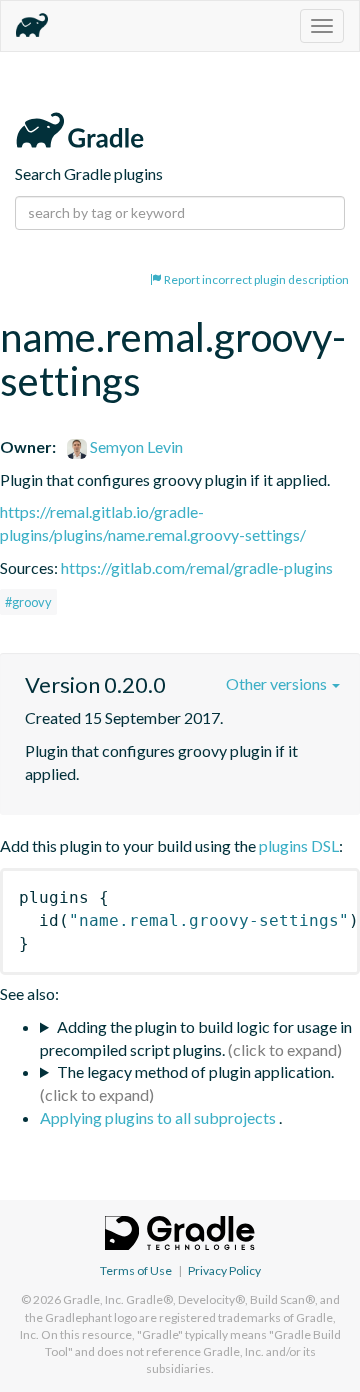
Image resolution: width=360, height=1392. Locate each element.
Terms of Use (136, 1270)
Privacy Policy (224, 1270)
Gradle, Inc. (93, 1299)
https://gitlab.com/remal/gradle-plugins (197, 567)
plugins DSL (299, 845)
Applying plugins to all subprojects (159, 1117)
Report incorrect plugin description (255, 279)
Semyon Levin (135, 446)
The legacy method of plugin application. (195, 1071)
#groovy (28, 602)
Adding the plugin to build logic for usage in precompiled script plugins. (196, 1038)
